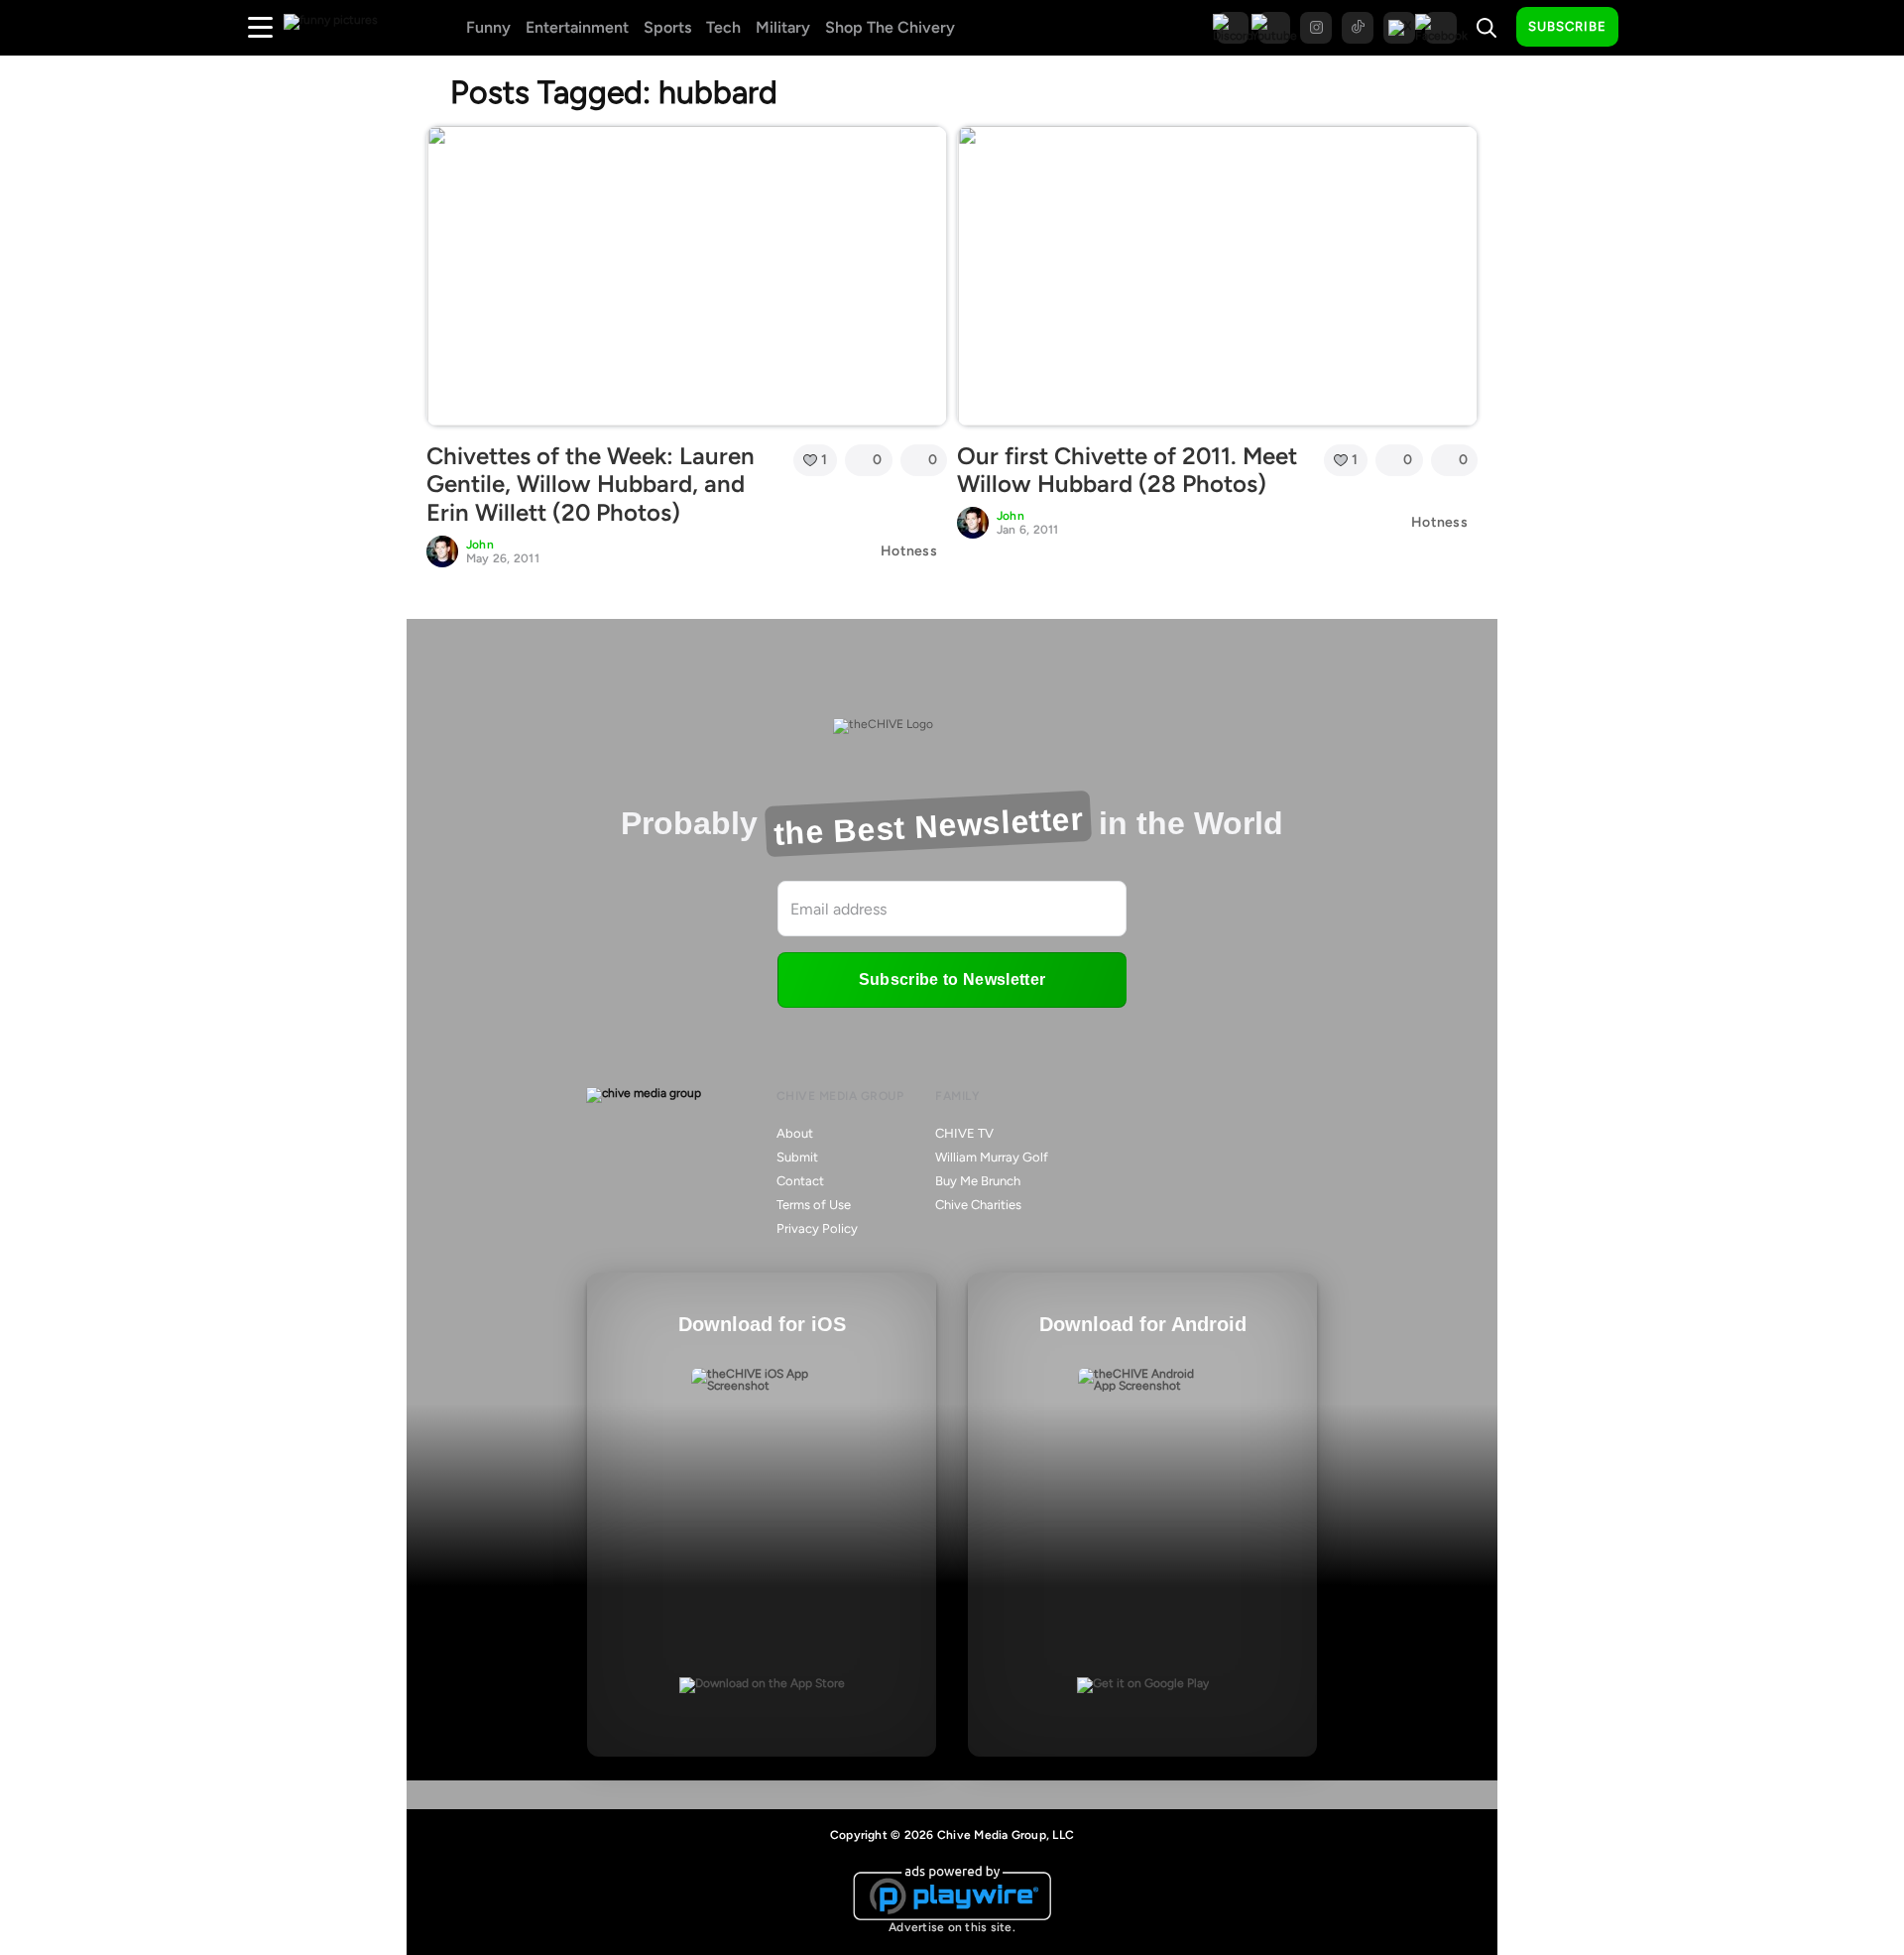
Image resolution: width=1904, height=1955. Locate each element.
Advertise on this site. (952, 1927)
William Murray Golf (992, 1157)
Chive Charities (978, 1205)
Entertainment (577, 27)
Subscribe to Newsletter (952, 979)
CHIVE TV (964, 1133)
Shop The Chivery (890, 27)
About (795, 1133)
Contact (800, 1181)
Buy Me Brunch (978, 1181)
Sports (667, 27)
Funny (488, 27)
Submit (797, 1157)
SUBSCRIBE (1567, 26)
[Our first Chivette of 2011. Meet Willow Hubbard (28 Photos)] (1217, 276)
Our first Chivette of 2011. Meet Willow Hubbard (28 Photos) (1127, 470)
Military (783, 27)
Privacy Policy (817, 1228)
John (480, 545)
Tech (723, 27)
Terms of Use (814, 1205)
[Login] (1651, 28)
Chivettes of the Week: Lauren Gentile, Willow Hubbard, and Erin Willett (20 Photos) (591, 485)
